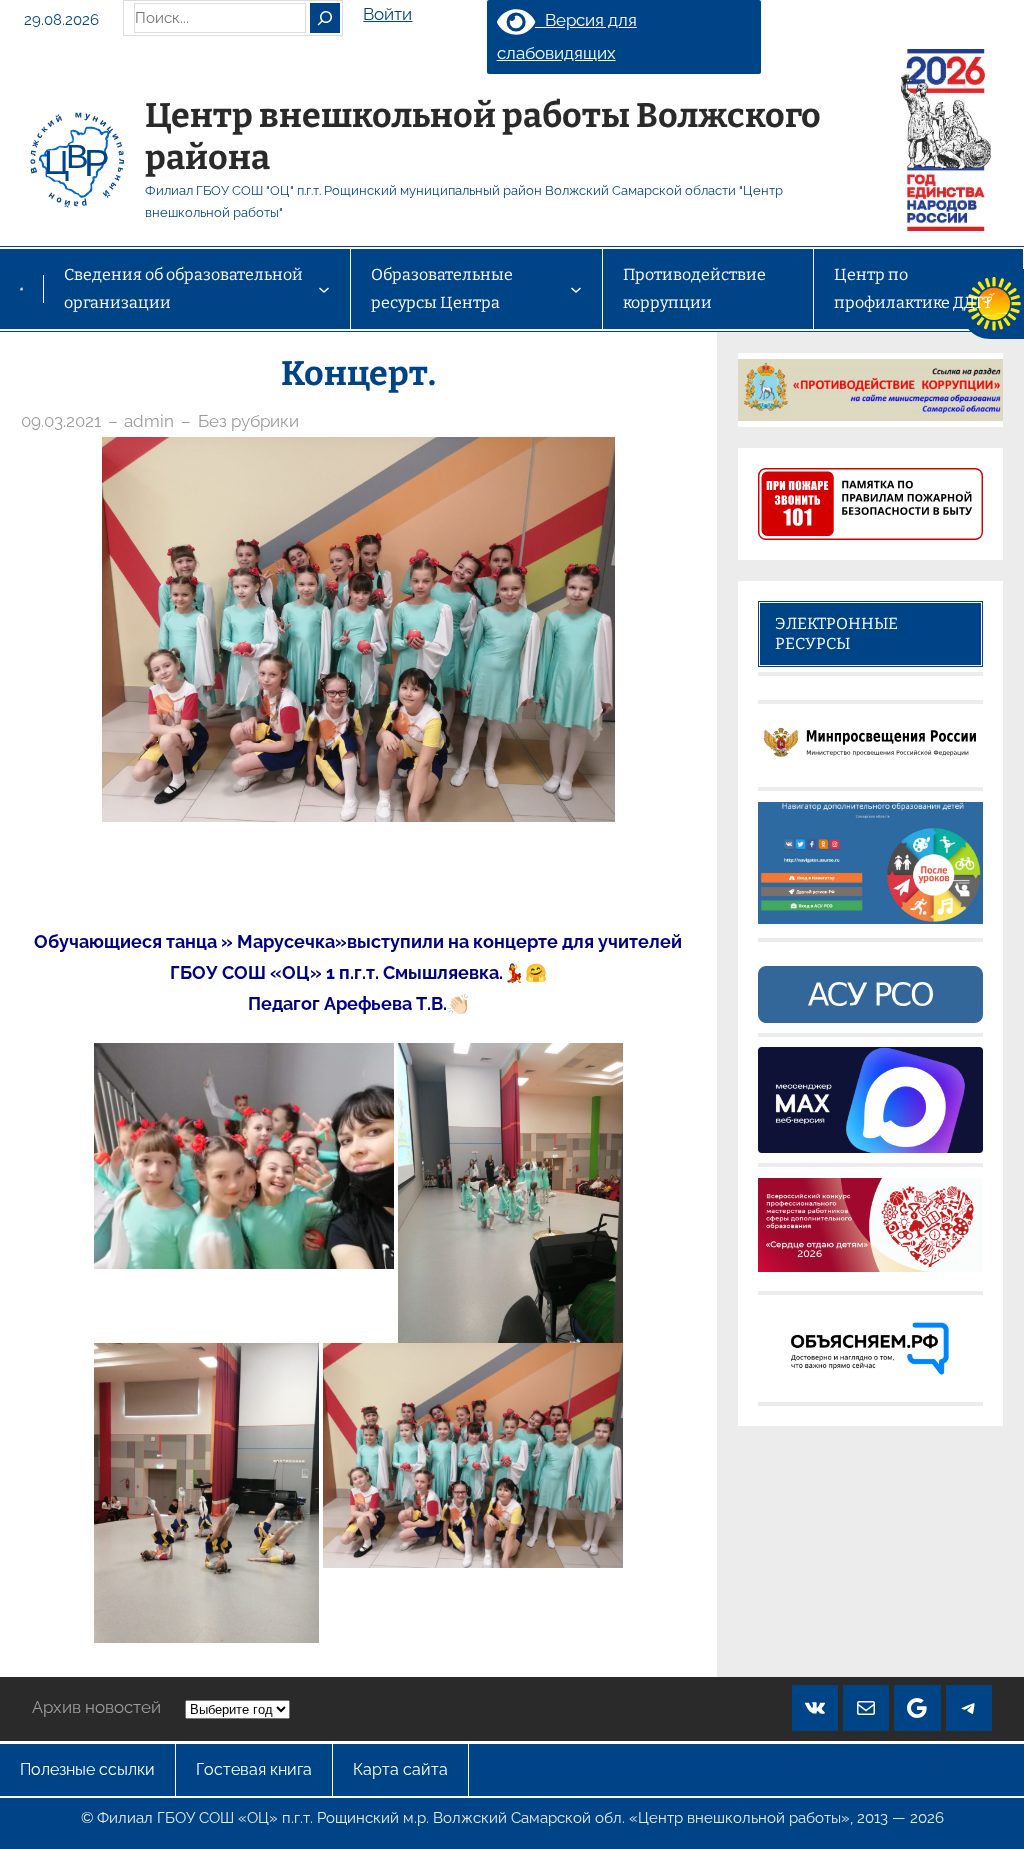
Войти (387, 14)
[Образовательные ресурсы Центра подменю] (576, 289)
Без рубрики (248, 421)
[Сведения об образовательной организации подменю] (324, 289)
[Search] (325, 18)
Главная (21, 288)
